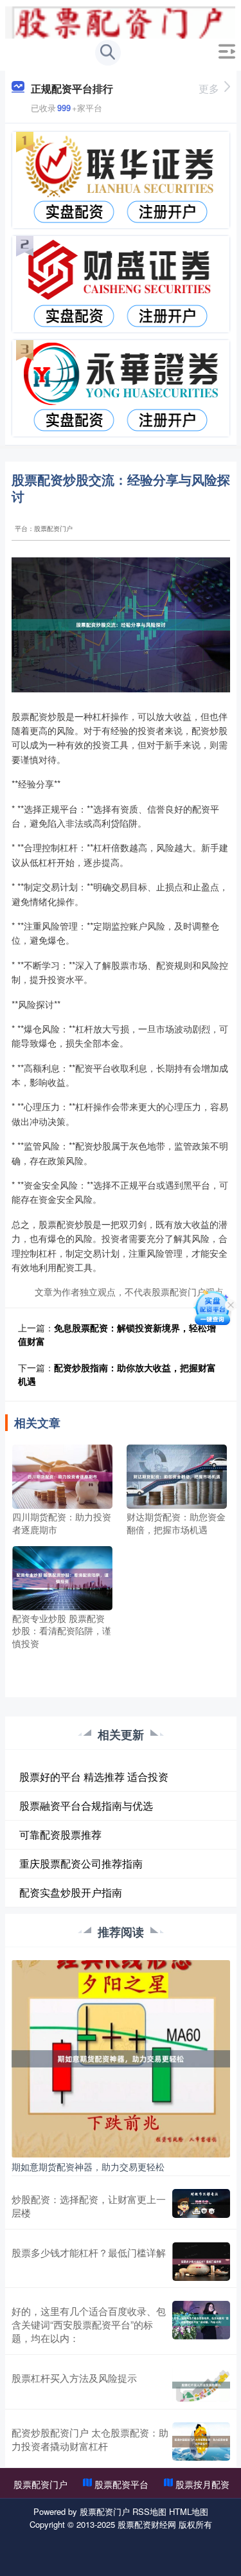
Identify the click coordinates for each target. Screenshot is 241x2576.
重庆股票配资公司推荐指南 (81, 1863)
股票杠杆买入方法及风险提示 (74, 2378)
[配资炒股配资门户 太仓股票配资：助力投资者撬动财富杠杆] (201, 2442)
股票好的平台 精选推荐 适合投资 (94, 1777)
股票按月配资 (202, 2484)
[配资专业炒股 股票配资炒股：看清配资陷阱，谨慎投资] (62, 1576)
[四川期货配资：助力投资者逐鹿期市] (62, 1475)
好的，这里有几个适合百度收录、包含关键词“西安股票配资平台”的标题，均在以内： (89, 2324)
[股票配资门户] (120, 21)
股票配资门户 (40, 2484)
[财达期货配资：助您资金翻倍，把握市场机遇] (177, 1475)
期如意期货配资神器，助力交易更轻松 (88, 2166)
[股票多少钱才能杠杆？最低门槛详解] (201, 2262)
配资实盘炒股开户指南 (71, 1892)
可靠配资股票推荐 (60, 1834)
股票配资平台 (121, 2484)
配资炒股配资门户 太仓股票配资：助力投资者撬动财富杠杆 (90, 2439)
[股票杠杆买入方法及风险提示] (201, 2385)
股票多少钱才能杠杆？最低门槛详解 (89, 2252)
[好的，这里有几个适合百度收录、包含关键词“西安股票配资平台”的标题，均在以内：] (201, 2324)
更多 (209, 88)
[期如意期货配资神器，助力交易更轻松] (121, 2057)
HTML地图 (189, 2511)
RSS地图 (149, 2511)
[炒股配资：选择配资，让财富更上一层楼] (201, 2206)
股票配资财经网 (147, 2524)
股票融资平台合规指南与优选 (86, 1806)
